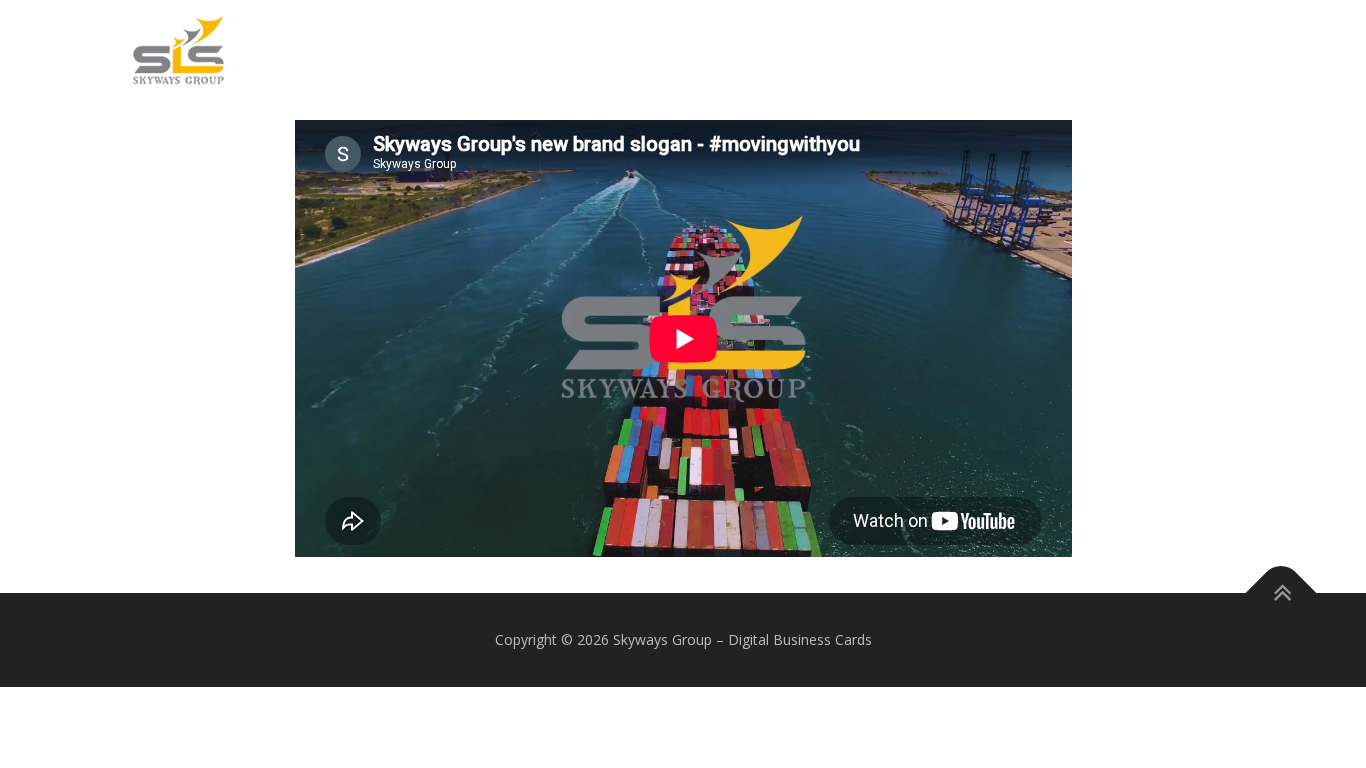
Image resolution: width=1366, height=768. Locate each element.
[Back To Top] (1281, 593)
